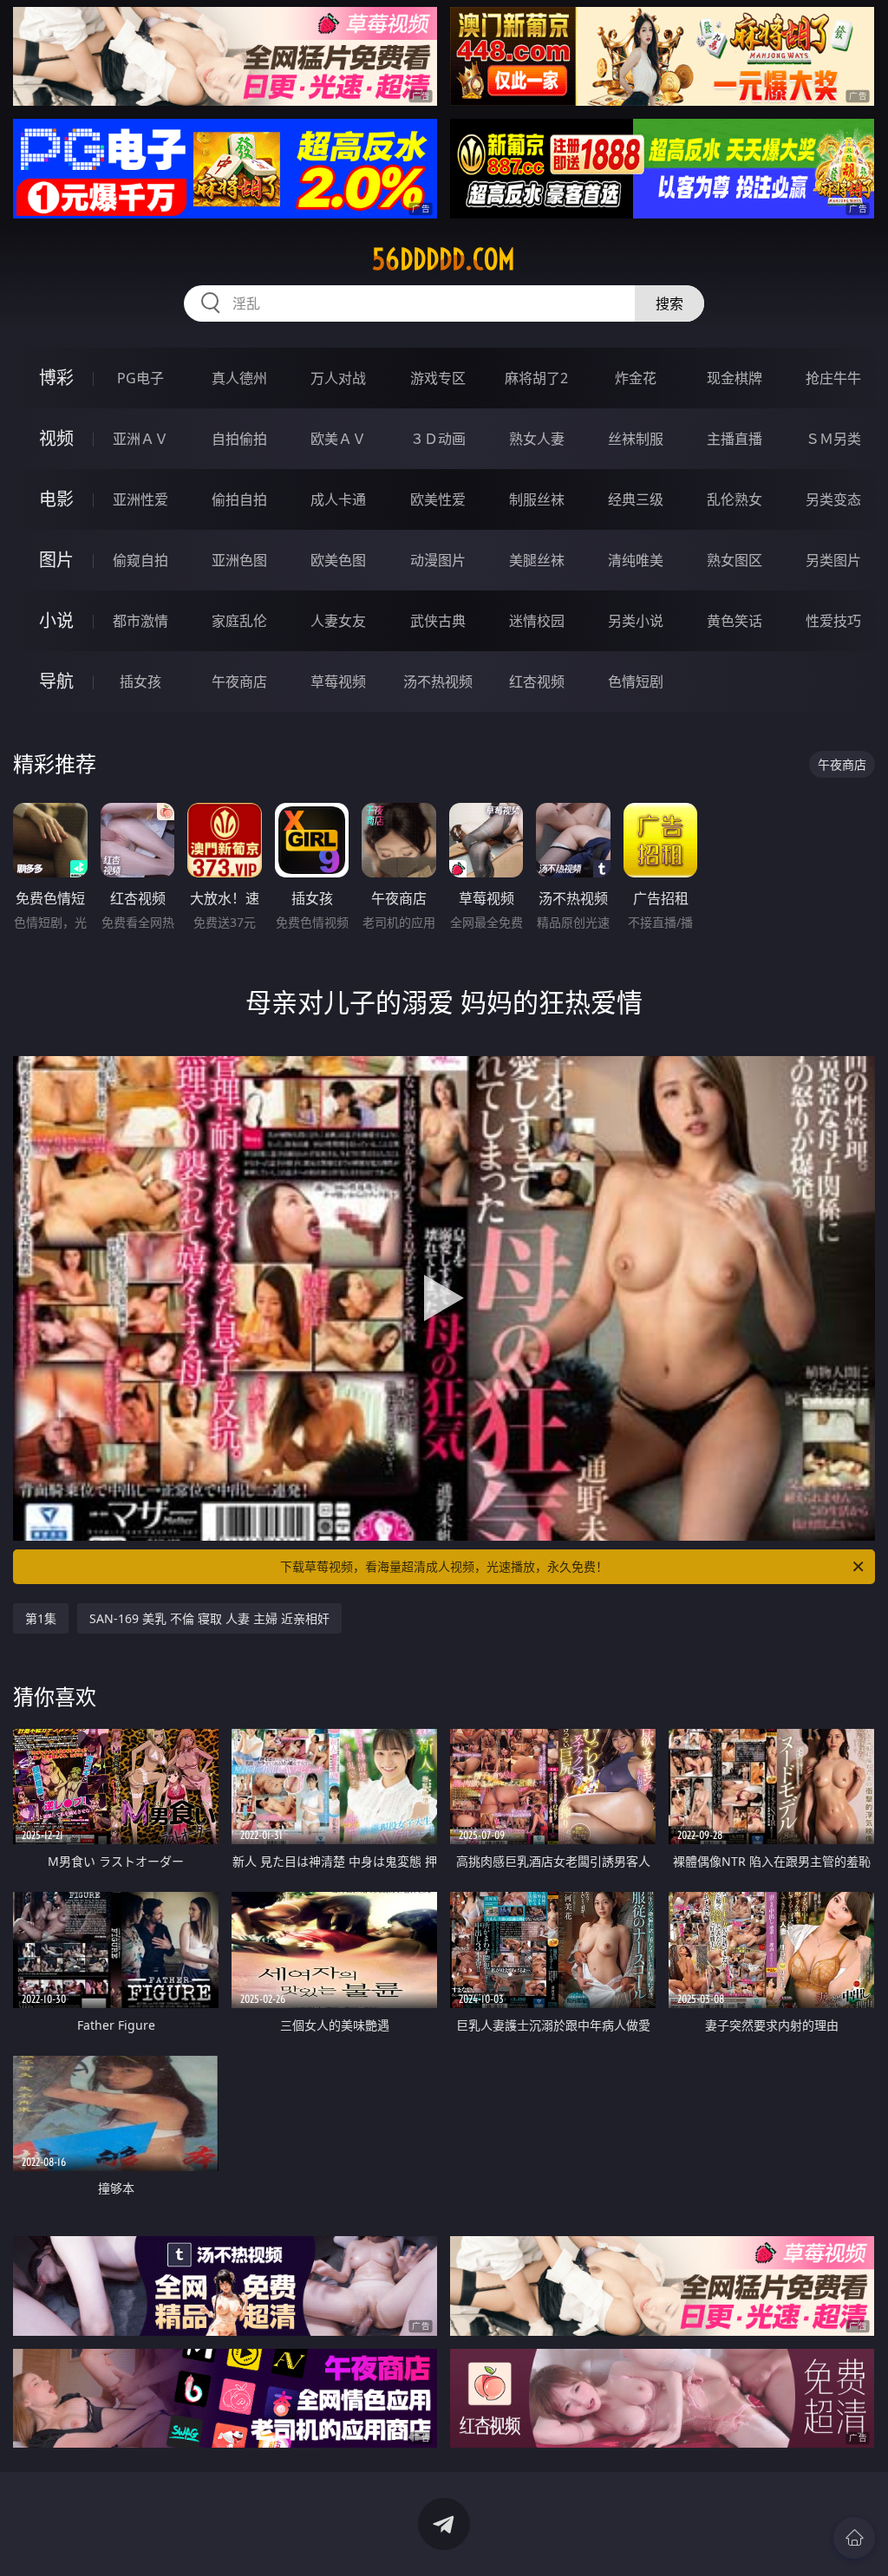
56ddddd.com (444, 259)
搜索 (669, 303)
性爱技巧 (833, 621)
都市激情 (140, 621)
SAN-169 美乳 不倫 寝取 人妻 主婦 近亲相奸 (209, 1618)
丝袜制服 (636, 439)
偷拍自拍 (239, 499)
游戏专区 (438, 378)
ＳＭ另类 (833, 439)
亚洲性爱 (140, 499)
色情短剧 (636, 681)
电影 (56, 499)
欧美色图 (338, 560)
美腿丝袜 (537, 560)
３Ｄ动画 (438, 439)
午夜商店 (239, 681)
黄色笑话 (735, 621)
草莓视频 (338, 681)
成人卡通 (338, 499)
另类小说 (636, 621)
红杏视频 (537, 681)
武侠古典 (438, 621)
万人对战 (338, 378)
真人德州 (239, 378)
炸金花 (636, 378)
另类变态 (833, 499)
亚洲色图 (239, 560)
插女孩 (140, 681)
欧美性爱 (438, 499)
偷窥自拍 (140, 560)
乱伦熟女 (735, 499)
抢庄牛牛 (833, 378)
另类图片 (833, 560)
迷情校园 (537, 621)
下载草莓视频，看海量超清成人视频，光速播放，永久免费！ (444, 1566)
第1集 (41, 1618)
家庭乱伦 (239, 621)
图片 (56, 560)
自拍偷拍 (239, 439)
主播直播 (735, 439)
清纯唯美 (636, 560)
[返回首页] (854, 2538)
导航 (56, 681)
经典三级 (636, 499)
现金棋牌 (735, 378)
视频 (56, 438)
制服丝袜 (537, 499)
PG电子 (140, 378)
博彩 (56, 378)
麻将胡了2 (536, 378)
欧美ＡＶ (338, 439)
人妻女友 (338, 621)
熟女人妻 (537, 439)
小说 (56, 620)
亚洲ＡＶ (140, 439)
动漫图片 (438, 560)
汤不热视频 (438, 681)
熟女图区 (735, 560)
